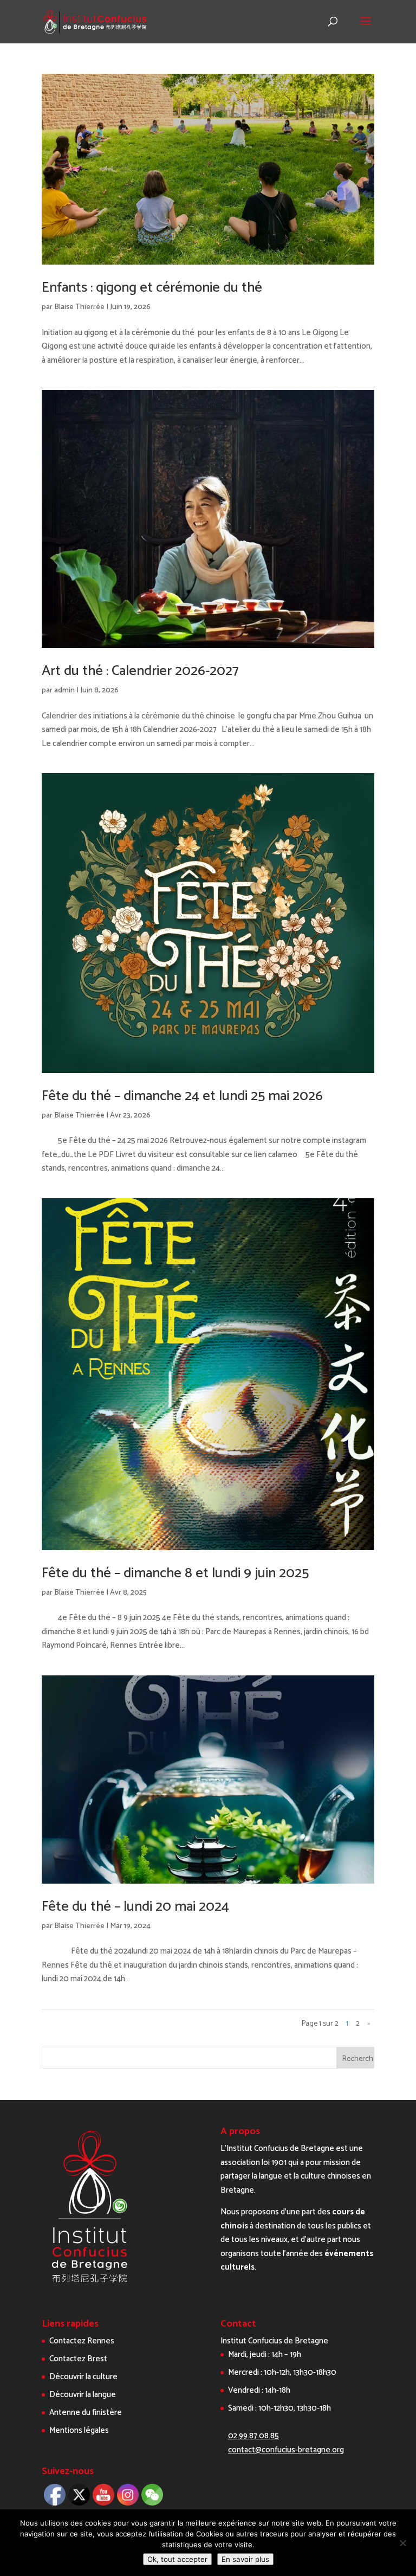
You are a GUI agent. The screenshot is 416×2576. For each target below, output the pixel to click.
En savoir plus (245, 2559)
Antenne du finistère (86, 2413)
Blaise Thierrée (79, 307)
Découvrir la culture (83, 2377)
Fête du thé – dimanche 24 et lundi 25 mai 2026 (182, 1096)
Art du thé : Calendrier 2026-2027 (140, 671)
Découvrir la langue (83, 2395)
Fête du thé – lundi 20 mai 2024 (135, 1907)
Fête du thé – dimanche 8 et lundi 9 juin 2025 (175, 1573)
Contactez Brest (78, 2359)
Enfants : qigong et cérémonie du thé (152, 288)
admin (64, 690)
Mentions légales (79, 2430)
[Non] (402, 2543)
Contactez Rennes (82, 2341)
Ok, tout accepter (177, 2559)
